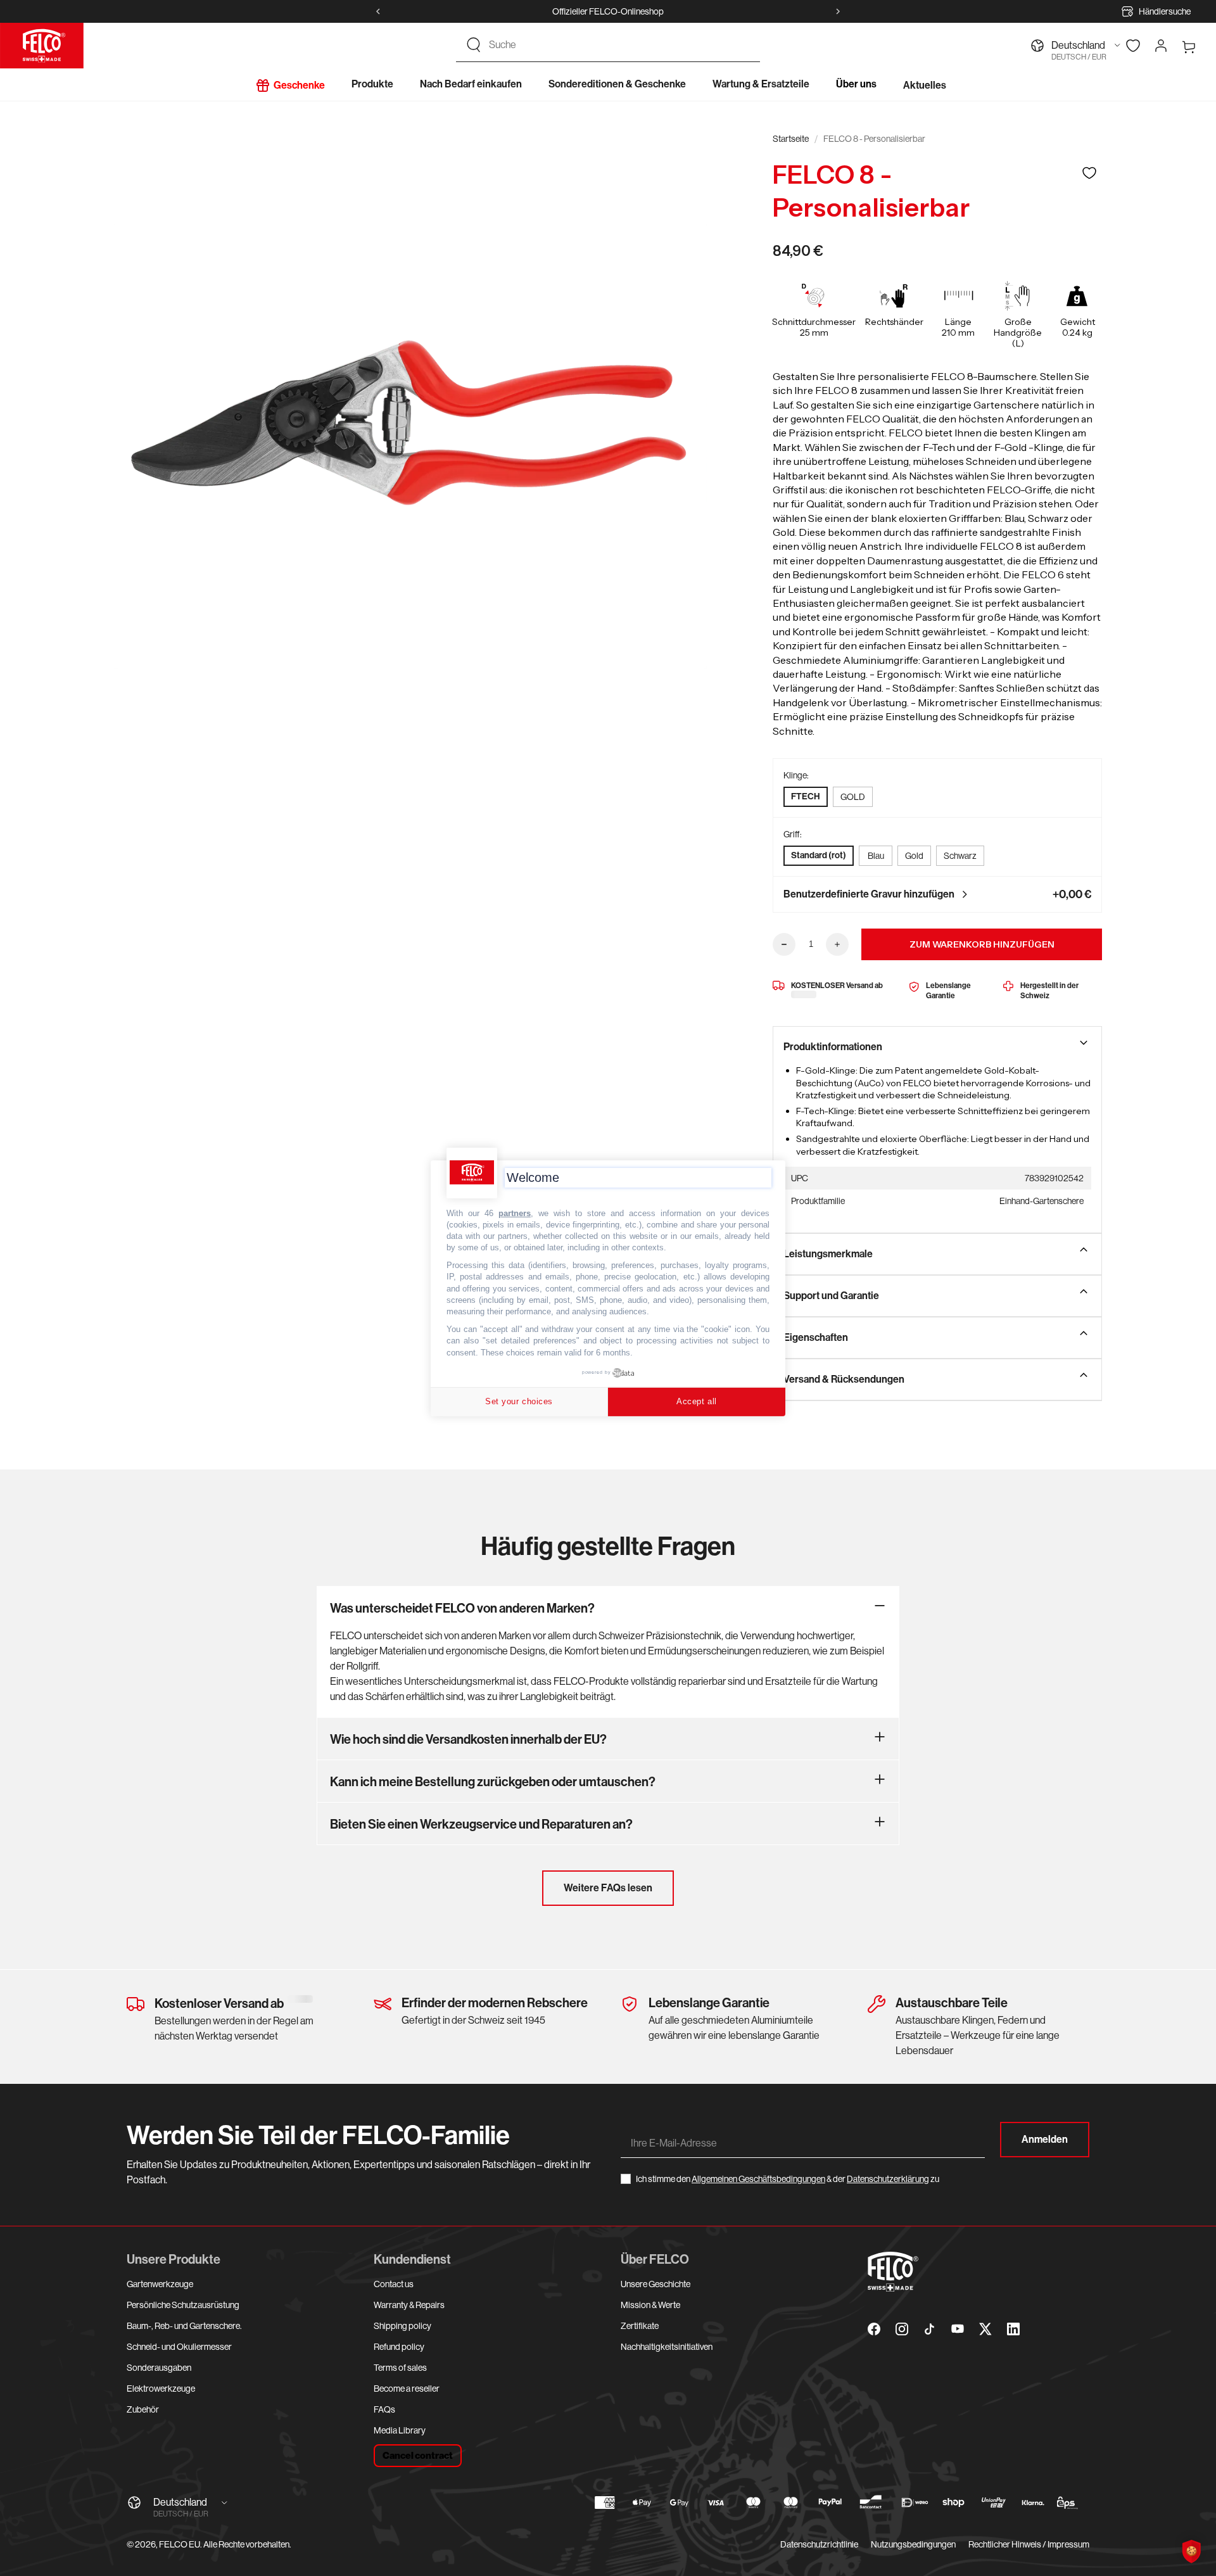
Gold (914, 856)
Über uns (856, 84)
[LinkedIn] (1013, 2329)
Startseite (791, 139)
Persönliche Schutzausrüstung (183, 2305)
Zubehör (143, 2409)
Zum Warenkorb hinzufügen (982, 944)
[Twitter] (985, 2329)
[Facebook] (874, 2329)
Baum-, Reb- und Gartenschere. (184, 2326)
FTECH (806, 796)
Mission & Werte (650, 2305)
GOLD (853, 797)
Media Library (400, 2430)
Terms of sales (400, 2368)
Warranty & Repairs (409, 2305)
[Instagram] (902, 2329)
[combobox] (619, 45)
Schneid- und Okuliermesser (179, 2347)
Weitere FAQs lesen (608, 1888)
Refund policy (399, 2347)
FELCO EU (180, 2544)
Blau (876, 856)
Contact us (394, 2284)
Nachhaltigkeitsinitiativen (667, 2347)
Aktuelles (925, 85)
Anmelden (1045, 2139)
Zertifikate (640, 2326)
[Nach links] (378, 11)
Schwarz (960, 856)
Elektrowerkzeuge (161, 2389)
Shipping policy (402, 2326)
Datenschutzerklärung (888, 2179)
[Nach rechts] (838, 11)
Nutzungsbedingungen (913, 2544)
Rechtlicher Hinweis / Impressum (1029, 2544)
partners (515, 1213)
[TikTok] (930, 2329)
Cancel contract (418, 2456)
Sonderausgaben (159, 2368)
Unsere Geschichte (655, 2284)
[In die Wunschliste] (1089, 173)
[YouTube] (958, 2329)
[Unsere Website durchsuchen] (474, 45)
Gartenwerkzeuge (160, 2284)
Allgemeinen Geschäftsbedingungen (758, 2179)
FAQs (384, 2409)
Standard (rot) (819, 855)
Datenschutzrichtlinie (819, 2544)
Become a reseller (407, 2389)
